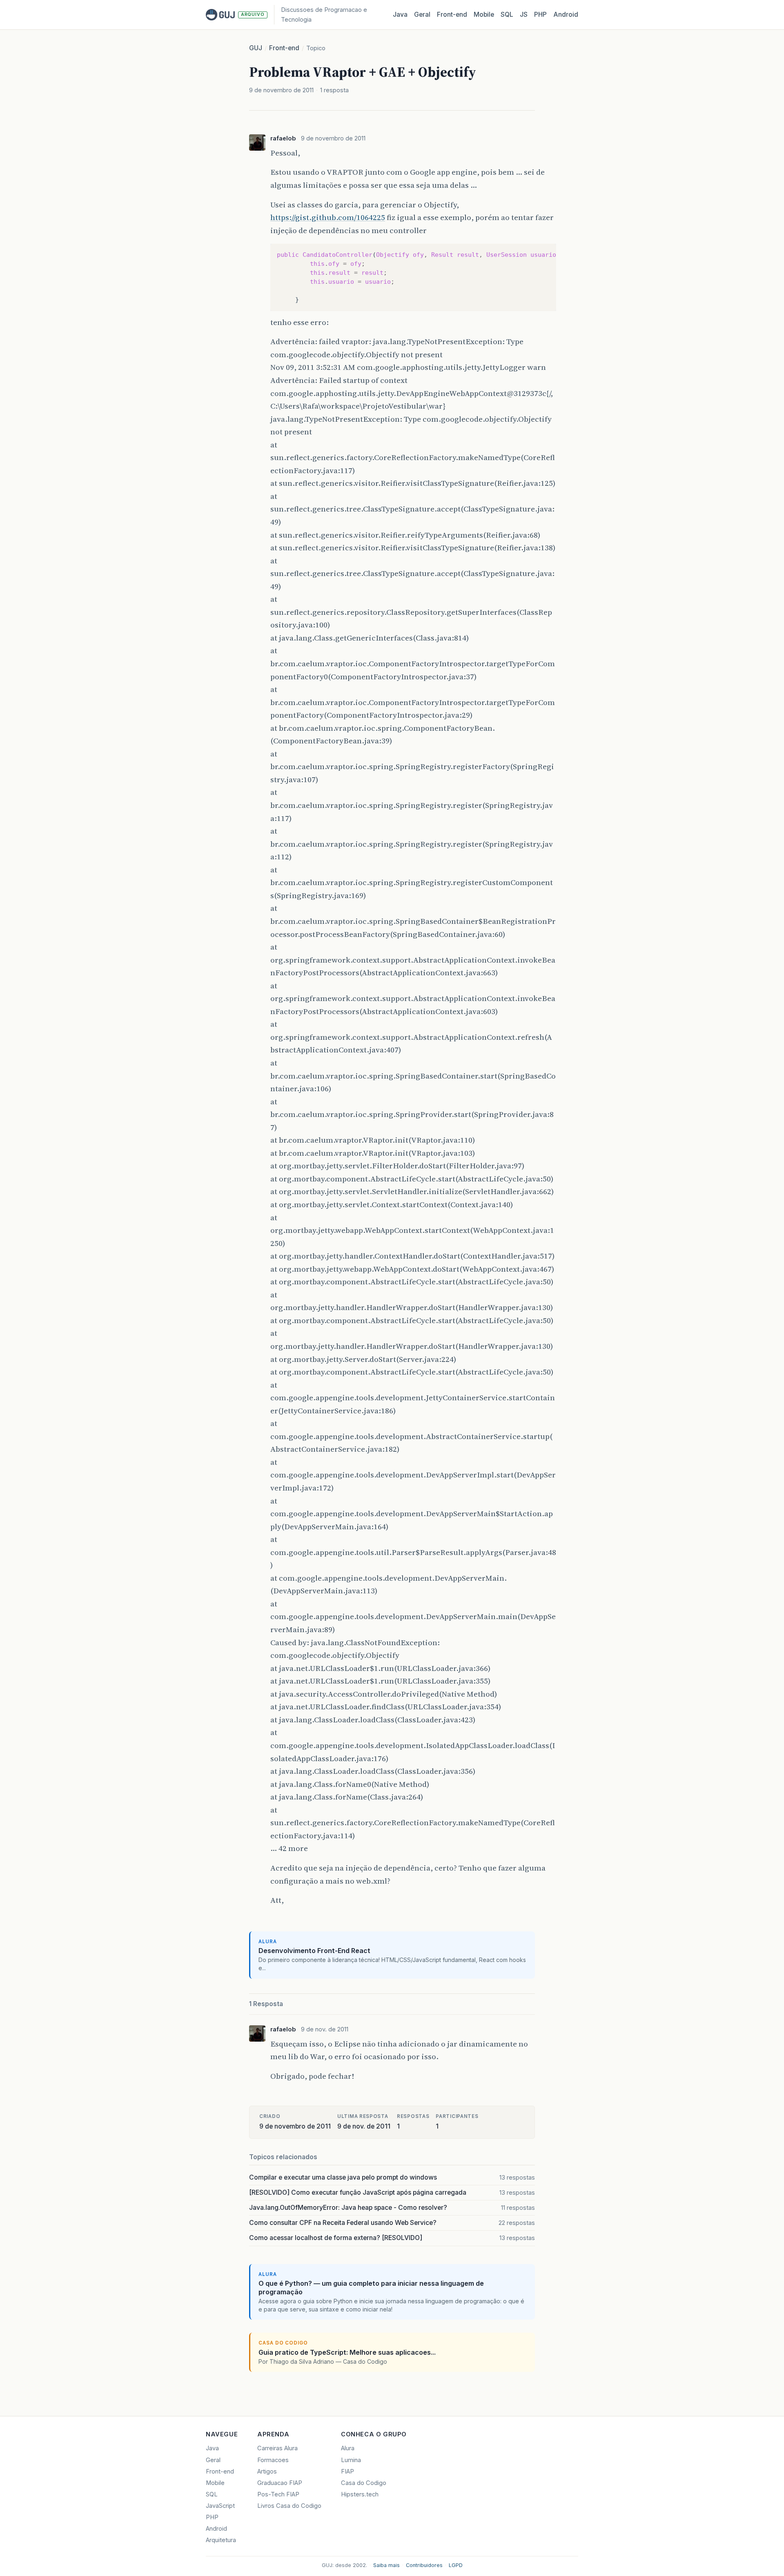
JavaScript (220, 2506)
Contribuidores (424, 2565)
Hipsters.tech (360, 2494)
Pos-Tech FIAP (278, 2494)
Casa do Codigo (364, 2483)
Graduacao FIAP (280, 2483)
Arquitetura (221, 2540)
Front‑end (452, 14)
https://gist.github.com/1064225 (328, 217)
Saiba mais (386, 2565)
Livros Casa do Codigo (289, 2506)
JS (524, 14)
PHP (540, 14)
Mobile (484, 14)
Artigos (267, 2471)
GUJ (256, 48)
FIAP (347, 2471)
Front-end (284, 48)
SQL (507, 14)
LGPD (456, 2565)
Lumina (351, 2460)
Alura (348, 2448)
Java (400, 14)
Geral (422, 14)
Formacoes (273, 2460)
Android (566, 14)
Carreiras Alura (277, 2448)
